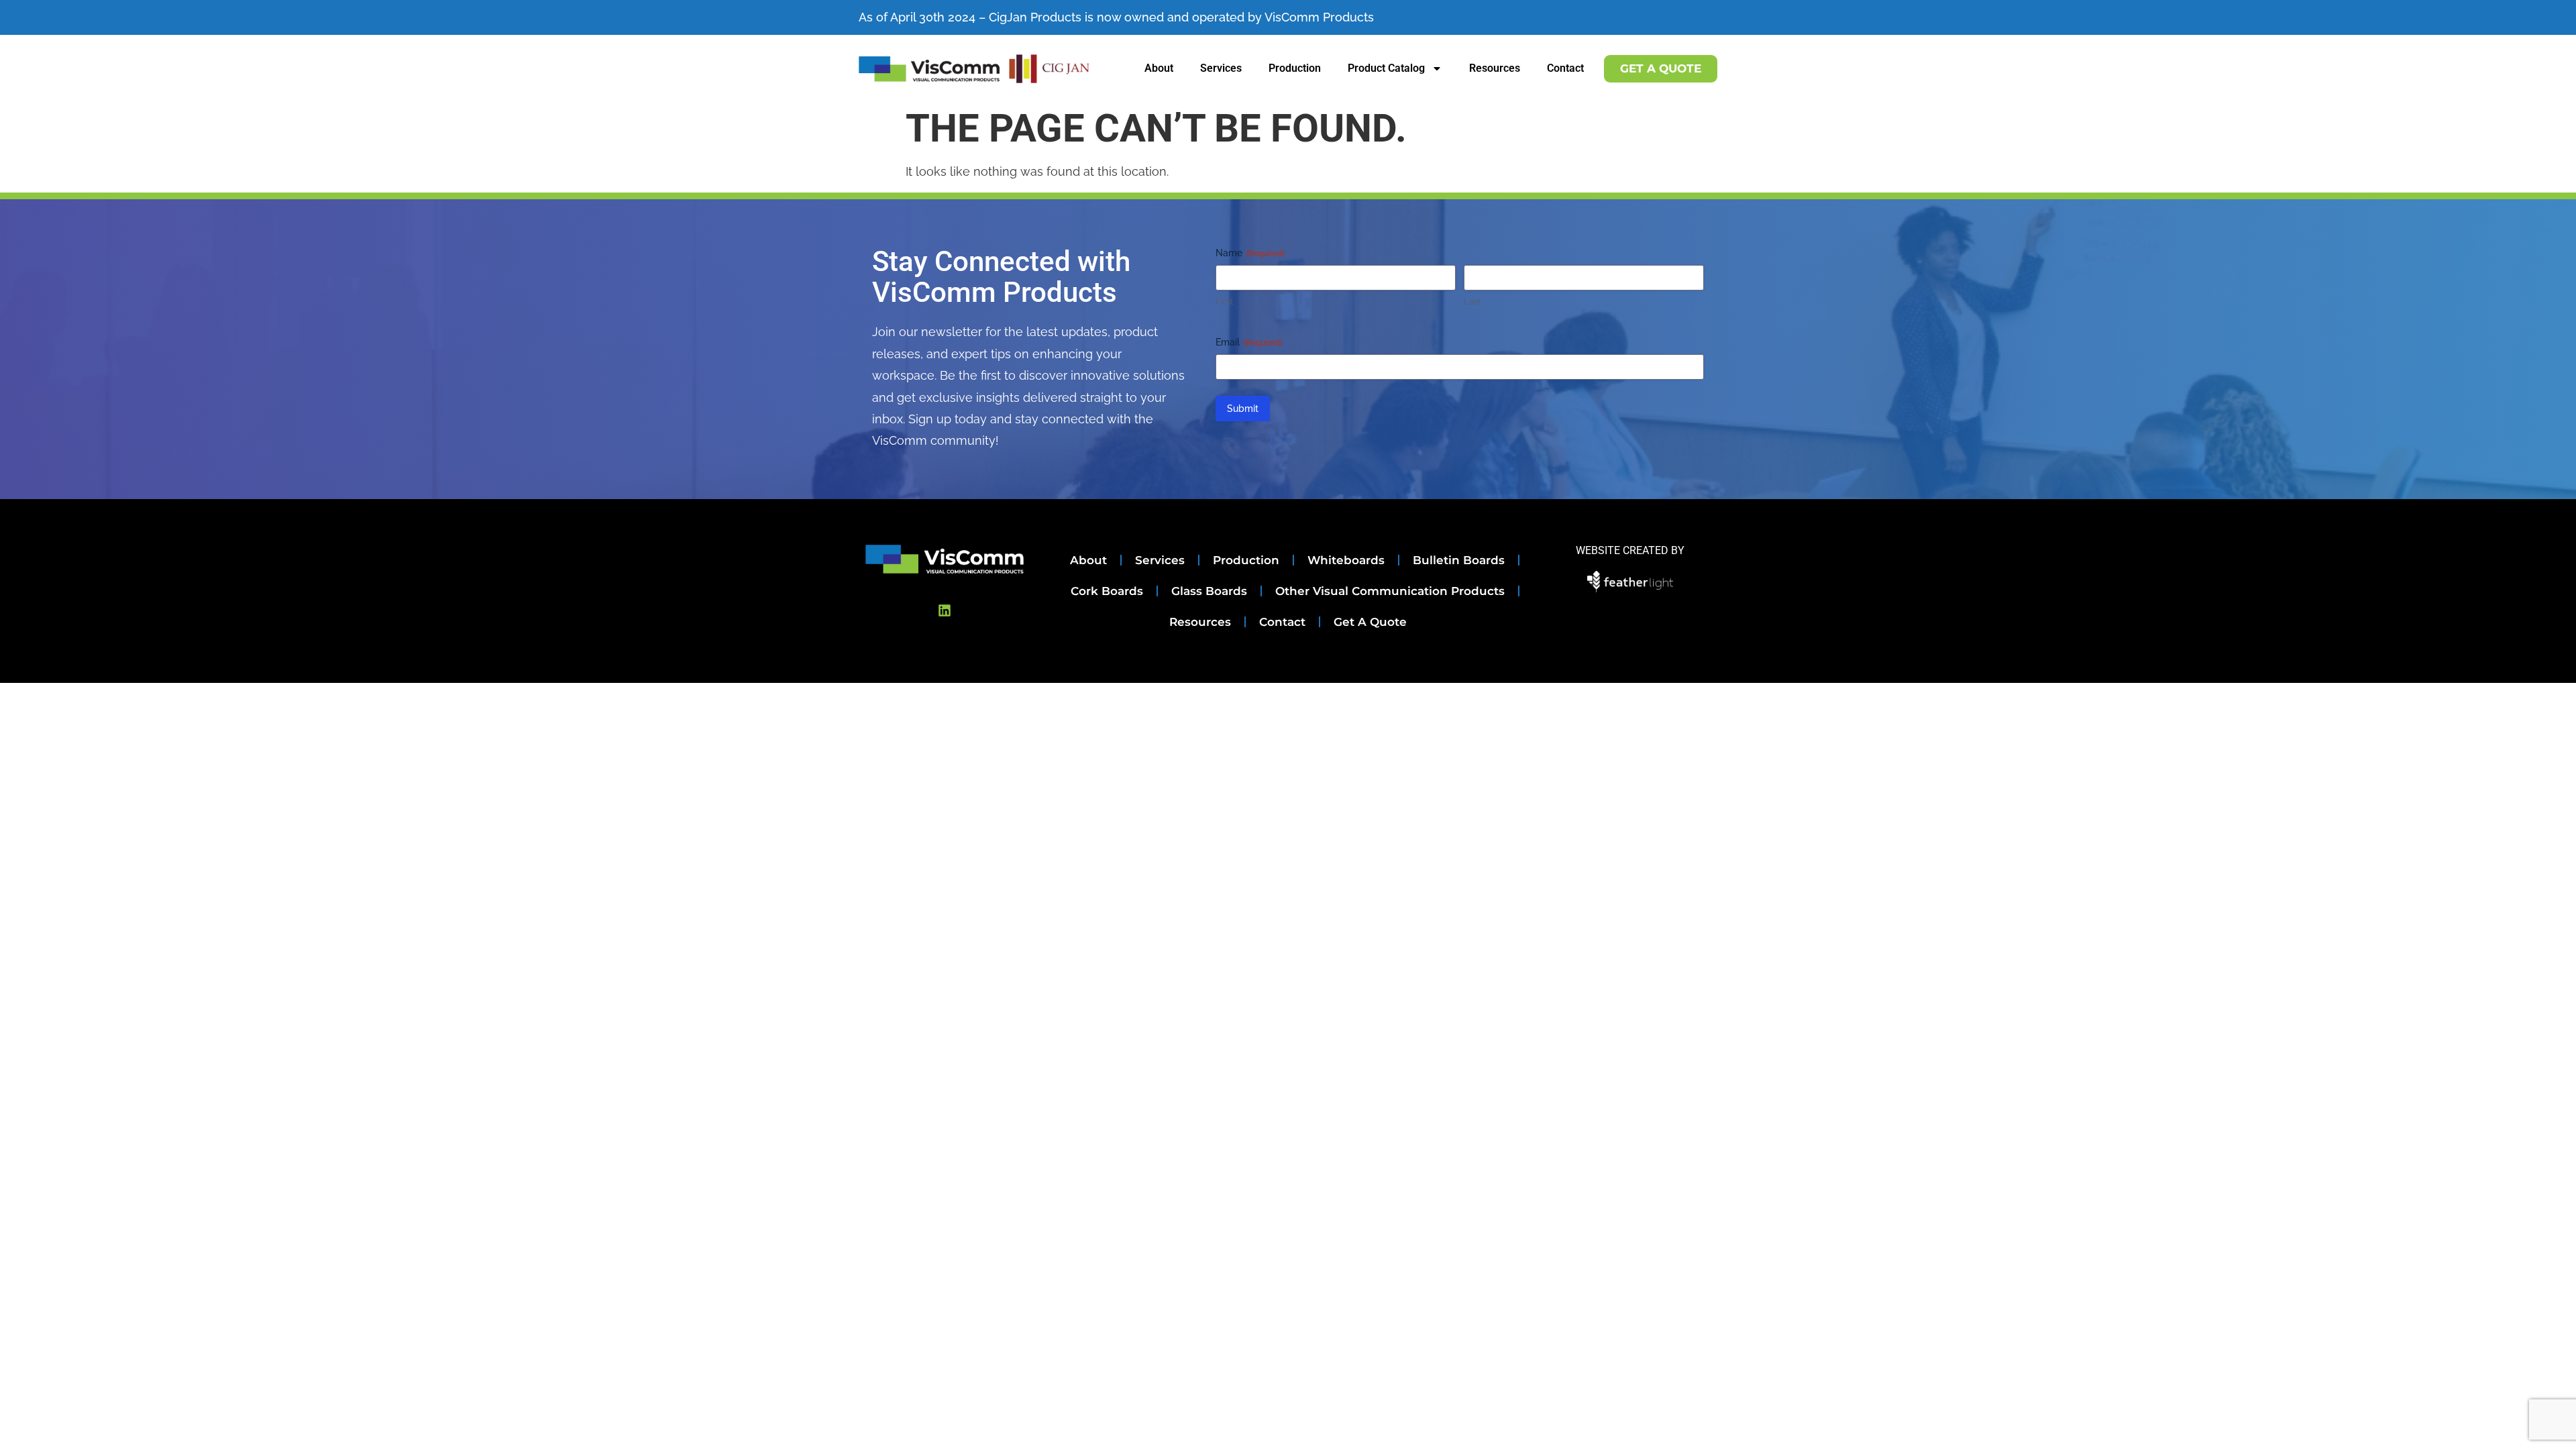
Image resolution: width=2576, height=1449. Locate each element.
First (1224, 302)
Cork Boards (1107, 591)
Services (1221, 68)
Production (1295, 68)
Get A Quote (1370, 622)
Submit (1243, 409)
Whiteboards (1346, 560)
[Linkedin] (945, 610)
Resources (1495, 68)
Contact (1565, 68)
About (1159, 68)
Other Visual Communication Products (1390, 591)
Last (1472, 302)
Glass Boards (1209, 591)
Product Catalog (1386, 68)
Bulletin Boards (1459, 560)
